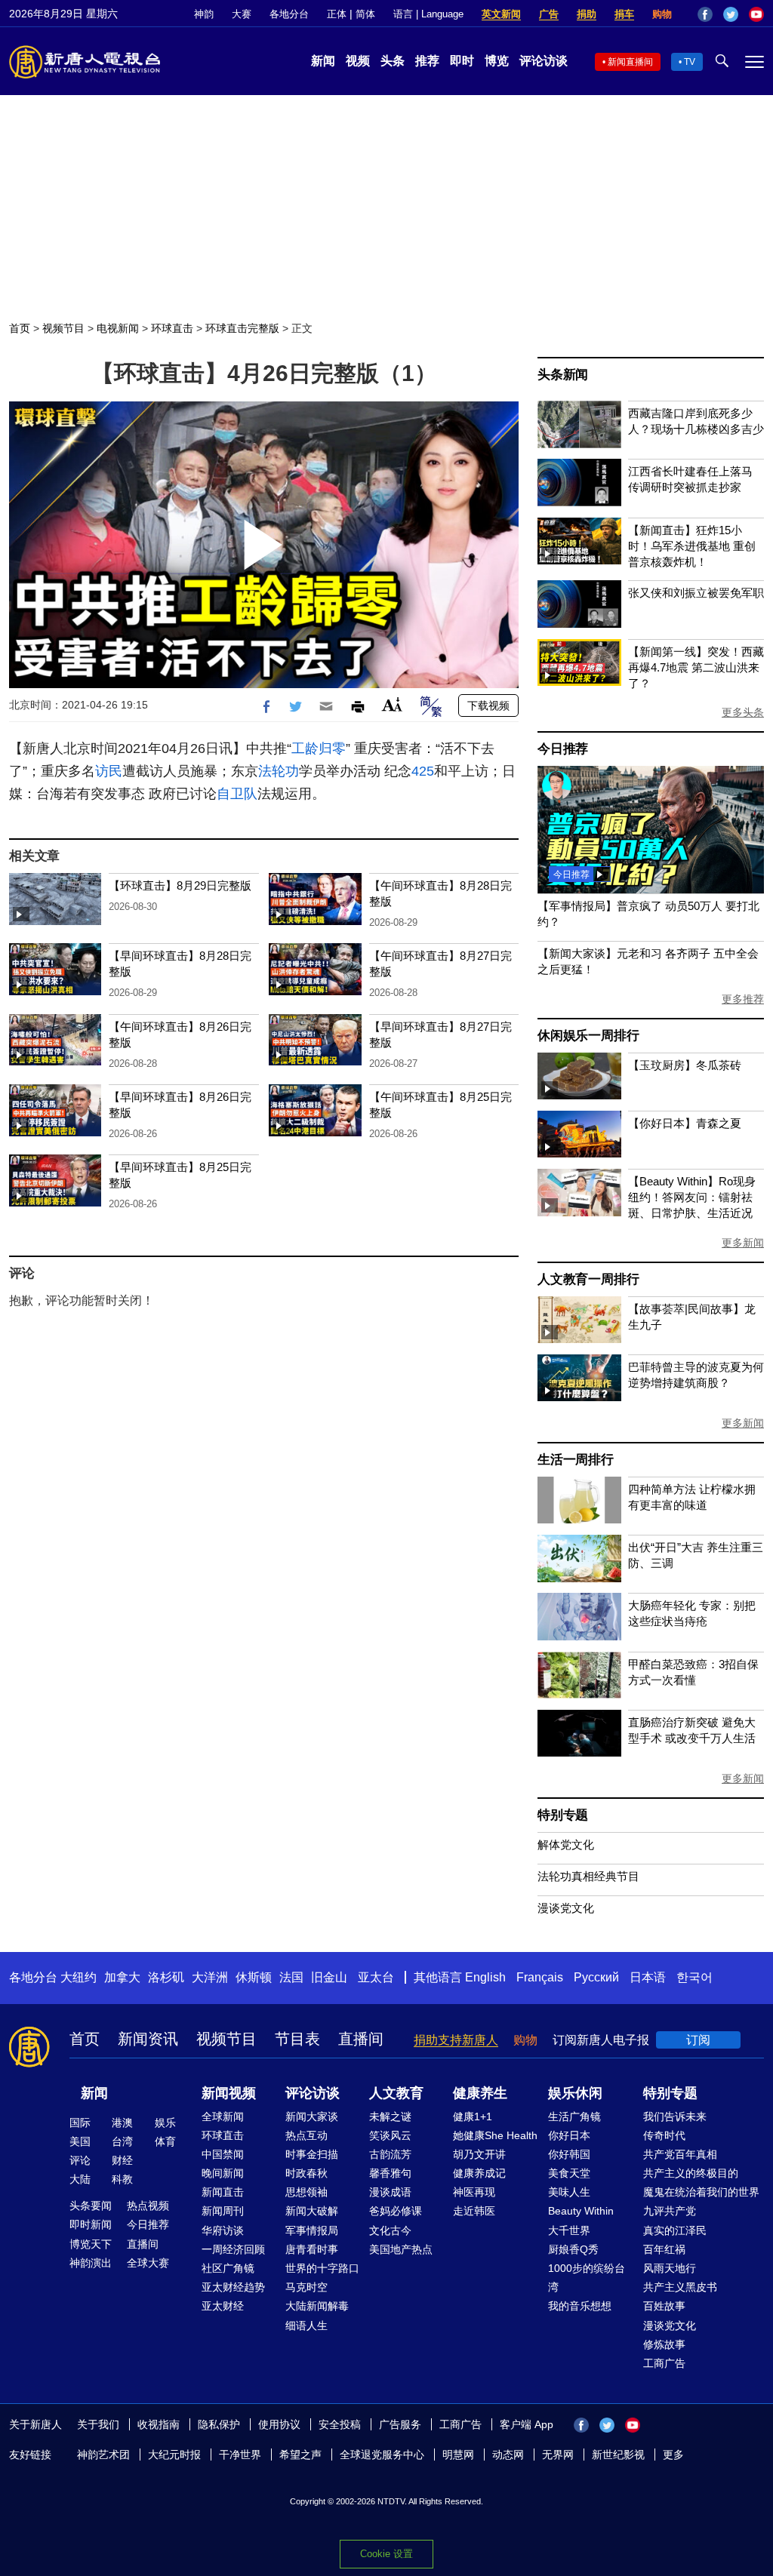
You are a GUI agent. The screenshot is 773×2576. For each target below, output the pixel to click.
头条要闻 (91, 2206)
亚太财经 (223, 2306)
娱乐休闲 (575, 2093)
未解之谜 (390, 2116)
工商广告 (664, 2363)
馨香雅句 (390, 2173)
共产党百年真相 (680, 2154)
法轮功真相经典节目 (588, 1876)
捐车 (624, 14)
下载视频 (488, 705)
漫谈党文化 (566, 1908)
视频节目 (63, 328)
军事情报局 (312, 2230)
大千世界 (569, 2230)
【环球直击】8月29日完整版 (180, 885)
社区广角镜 (228, 2268)
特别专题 (563, 1815)
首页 (20, 328)
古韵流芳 (390, 2154)
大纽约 (79, 1977)
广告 (549, 14)
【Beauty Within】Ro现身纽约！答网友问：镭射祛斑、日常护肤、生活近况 (692, 1197)
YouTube (756, 14)
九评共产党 (670, 2211)
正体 (337, 14)
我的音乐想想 (580, 2306)
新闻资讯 (148, 2039)
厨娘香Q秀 (573, 2249)
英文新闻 (501, 14)
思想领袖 (306, 2192)
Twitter (731, 14)
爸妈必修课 (396, 2211)
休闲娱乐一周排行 (588, 1036)
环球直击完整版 (242, 328)
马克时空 (306, 2287)
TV (690, 62)
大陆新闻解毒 (317, 2306)
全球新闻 (223, 2116)
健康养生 (480, 2093)
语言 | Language (428, 14)
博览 (497, 61)
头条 (393, 61)
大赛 (242, 14)
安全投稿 (340, 2424)
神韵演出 (91, 2263)
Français (540, 1977)
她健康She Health (495, 2135)
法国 (291, 1977)
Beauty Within (581, 2211)
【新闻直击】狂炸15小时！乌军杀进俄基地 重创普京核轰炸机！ (692, 546)
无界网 (558, 2455)
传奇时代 (664, 2135)
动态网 (508, 2455)
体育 (165, 2141)
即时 (462, 61)
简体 (365, 14)
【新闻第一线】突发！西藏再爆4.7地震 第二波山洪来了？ (696, 667)
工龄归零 (319, 749)
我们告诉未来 (675, 2116)
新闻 (323, 61)
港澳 (122, 2123)
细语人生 (306, 2325)
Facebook (705, 14)
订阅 (698, 2040)
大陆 (80, 2179)
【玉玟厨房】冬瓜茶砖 (685, 1065)
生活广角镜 (574, 2116)
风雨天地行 (670, 2268)
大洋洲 (210, 1977)
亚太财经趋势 (233, 2287)
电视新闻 (118, 328)
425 (423, 771)
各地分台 (289, 14)
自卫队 (237, 794)
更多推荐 (743, 999)
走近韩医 (474, 2211)
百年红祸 (664, 2249)
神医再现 (474, 2192)
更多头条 (743, 712)
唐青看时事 (312, 2249)
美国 (80, 2141)
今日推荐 (563, 749)
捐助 (587, 14)
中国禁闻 (223, 2154)
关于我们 (98, 2424)
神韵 (204, 14)
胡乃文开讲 (479, 2154)
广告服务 (400, 2424)
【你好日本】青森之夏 (685, 1123)
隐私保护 (219, 2424)
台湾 (122, 2141)
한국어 (694, 1977)
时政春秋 (306, 2173)
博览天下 (91, 2244)
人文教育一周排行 (588, 1279)
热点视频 (148, 2206)
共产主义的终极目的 (691, 2173)
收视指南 (159, 2424)
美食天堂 (569, 2173)
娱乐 (165, 2123)
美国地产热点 (401, 2249)
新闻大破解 (312, 2211)
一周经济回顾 (233, 2249)
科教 (122, 2179)
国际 (80, 2123)
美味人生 (569, 2192)
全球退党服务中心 (382, 2455)
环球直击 (172, 328)
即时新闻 (91, 2224)
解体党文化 (566, 1844)
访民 (109, 771)
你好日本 (569, 2135)
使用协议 (279, 2424)
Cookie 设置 (386, 2554)
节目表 (297, 2039)
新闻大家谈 (312, 2116)
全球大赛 (148, 2263)
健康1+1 (473, 2116)
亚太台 (376, 1977)
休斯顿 (254, 1977)
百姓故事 (664, 2306)
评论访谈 (544, 61)
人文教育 (396, 2093)
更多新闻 (743, 1243)
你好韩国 (569, 2154)
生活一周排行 (576, 1460)
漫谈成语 (390, 2192)
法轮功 (279, 771)
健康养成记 (479, 2173)
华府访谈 (223, 2230)
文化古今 (390, 2230)
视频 (358, 61)
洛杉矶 (166, 1977)
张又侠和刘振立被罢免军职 (696, 593)
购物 (662, 14)
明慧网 (458, 2455)
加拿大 (122, 1977)
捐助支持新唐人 (456, 2040)
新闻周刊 (223, 2211)
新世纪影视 (618, 2455)
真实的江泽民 (675, 2230)
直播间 (361, 2039)
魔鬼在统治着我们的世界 (701, 2192)
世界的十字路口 (322, 2268)
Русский (596, 1977)
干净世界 (240, 2455)
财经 (122, 2160)
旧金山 (329, 1977)
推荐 (427, 61)
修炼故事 (664, 2344)
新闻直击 (223, 2192)
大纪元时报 (174, 2455)
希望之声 (300, 2455)
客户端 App (527, 2424)
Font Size (392, 704)
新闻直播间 (630, 62)
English (485, 1977)
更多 (673, 2455)
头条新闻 (563, 375)
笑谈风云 (390, 2135)
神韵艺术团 (103, 2455)
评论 (80, 2160)
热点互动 (306, 2135)
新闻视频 (229, 2093)
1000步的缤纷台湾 (587, 2278)
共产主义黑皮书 (680, 2287)
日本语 (648, 1977)
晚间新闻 (223, 2173)
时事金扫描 (312, 2154)
